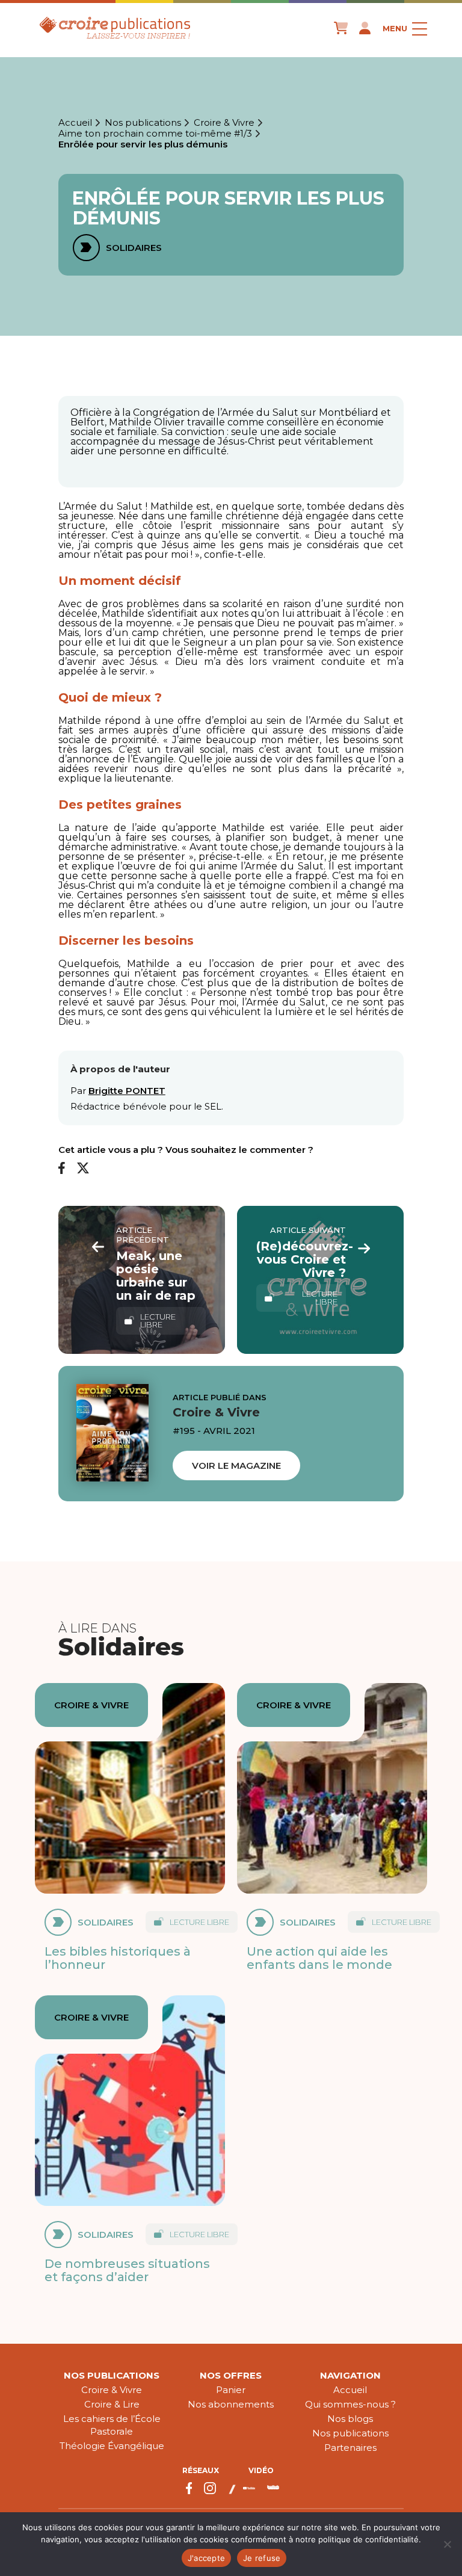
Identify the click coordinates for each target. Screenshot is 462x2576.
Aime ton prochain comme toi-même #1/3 (155, 134)
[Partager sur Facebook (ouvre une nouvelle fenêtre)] (62, 1169)
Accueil (75, 123)
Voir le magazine (236, 1466)
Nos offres (231, 2375)
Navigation (350, 2375)
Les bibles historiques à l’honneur (118, 1958)
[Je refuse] (447, 2544)
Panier (231, 2390)
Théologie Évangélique (112, 2446)
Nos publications (143, 123)
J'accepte (206, 2558)
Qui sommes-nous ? (350, 2404)
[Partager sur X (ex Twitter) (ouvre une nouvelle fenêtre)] (83, 1169)
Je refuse (262, 2558)
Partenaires (350, 2448)
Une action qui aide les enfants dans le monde (319, 1958)
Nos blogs (350, 2419)
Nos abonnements (231, 2404)
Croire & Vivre (224, 123)
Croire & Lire (112, 2404)
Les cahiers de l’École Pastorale (112, 2425)
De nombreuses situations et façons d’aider (127, 2270)
